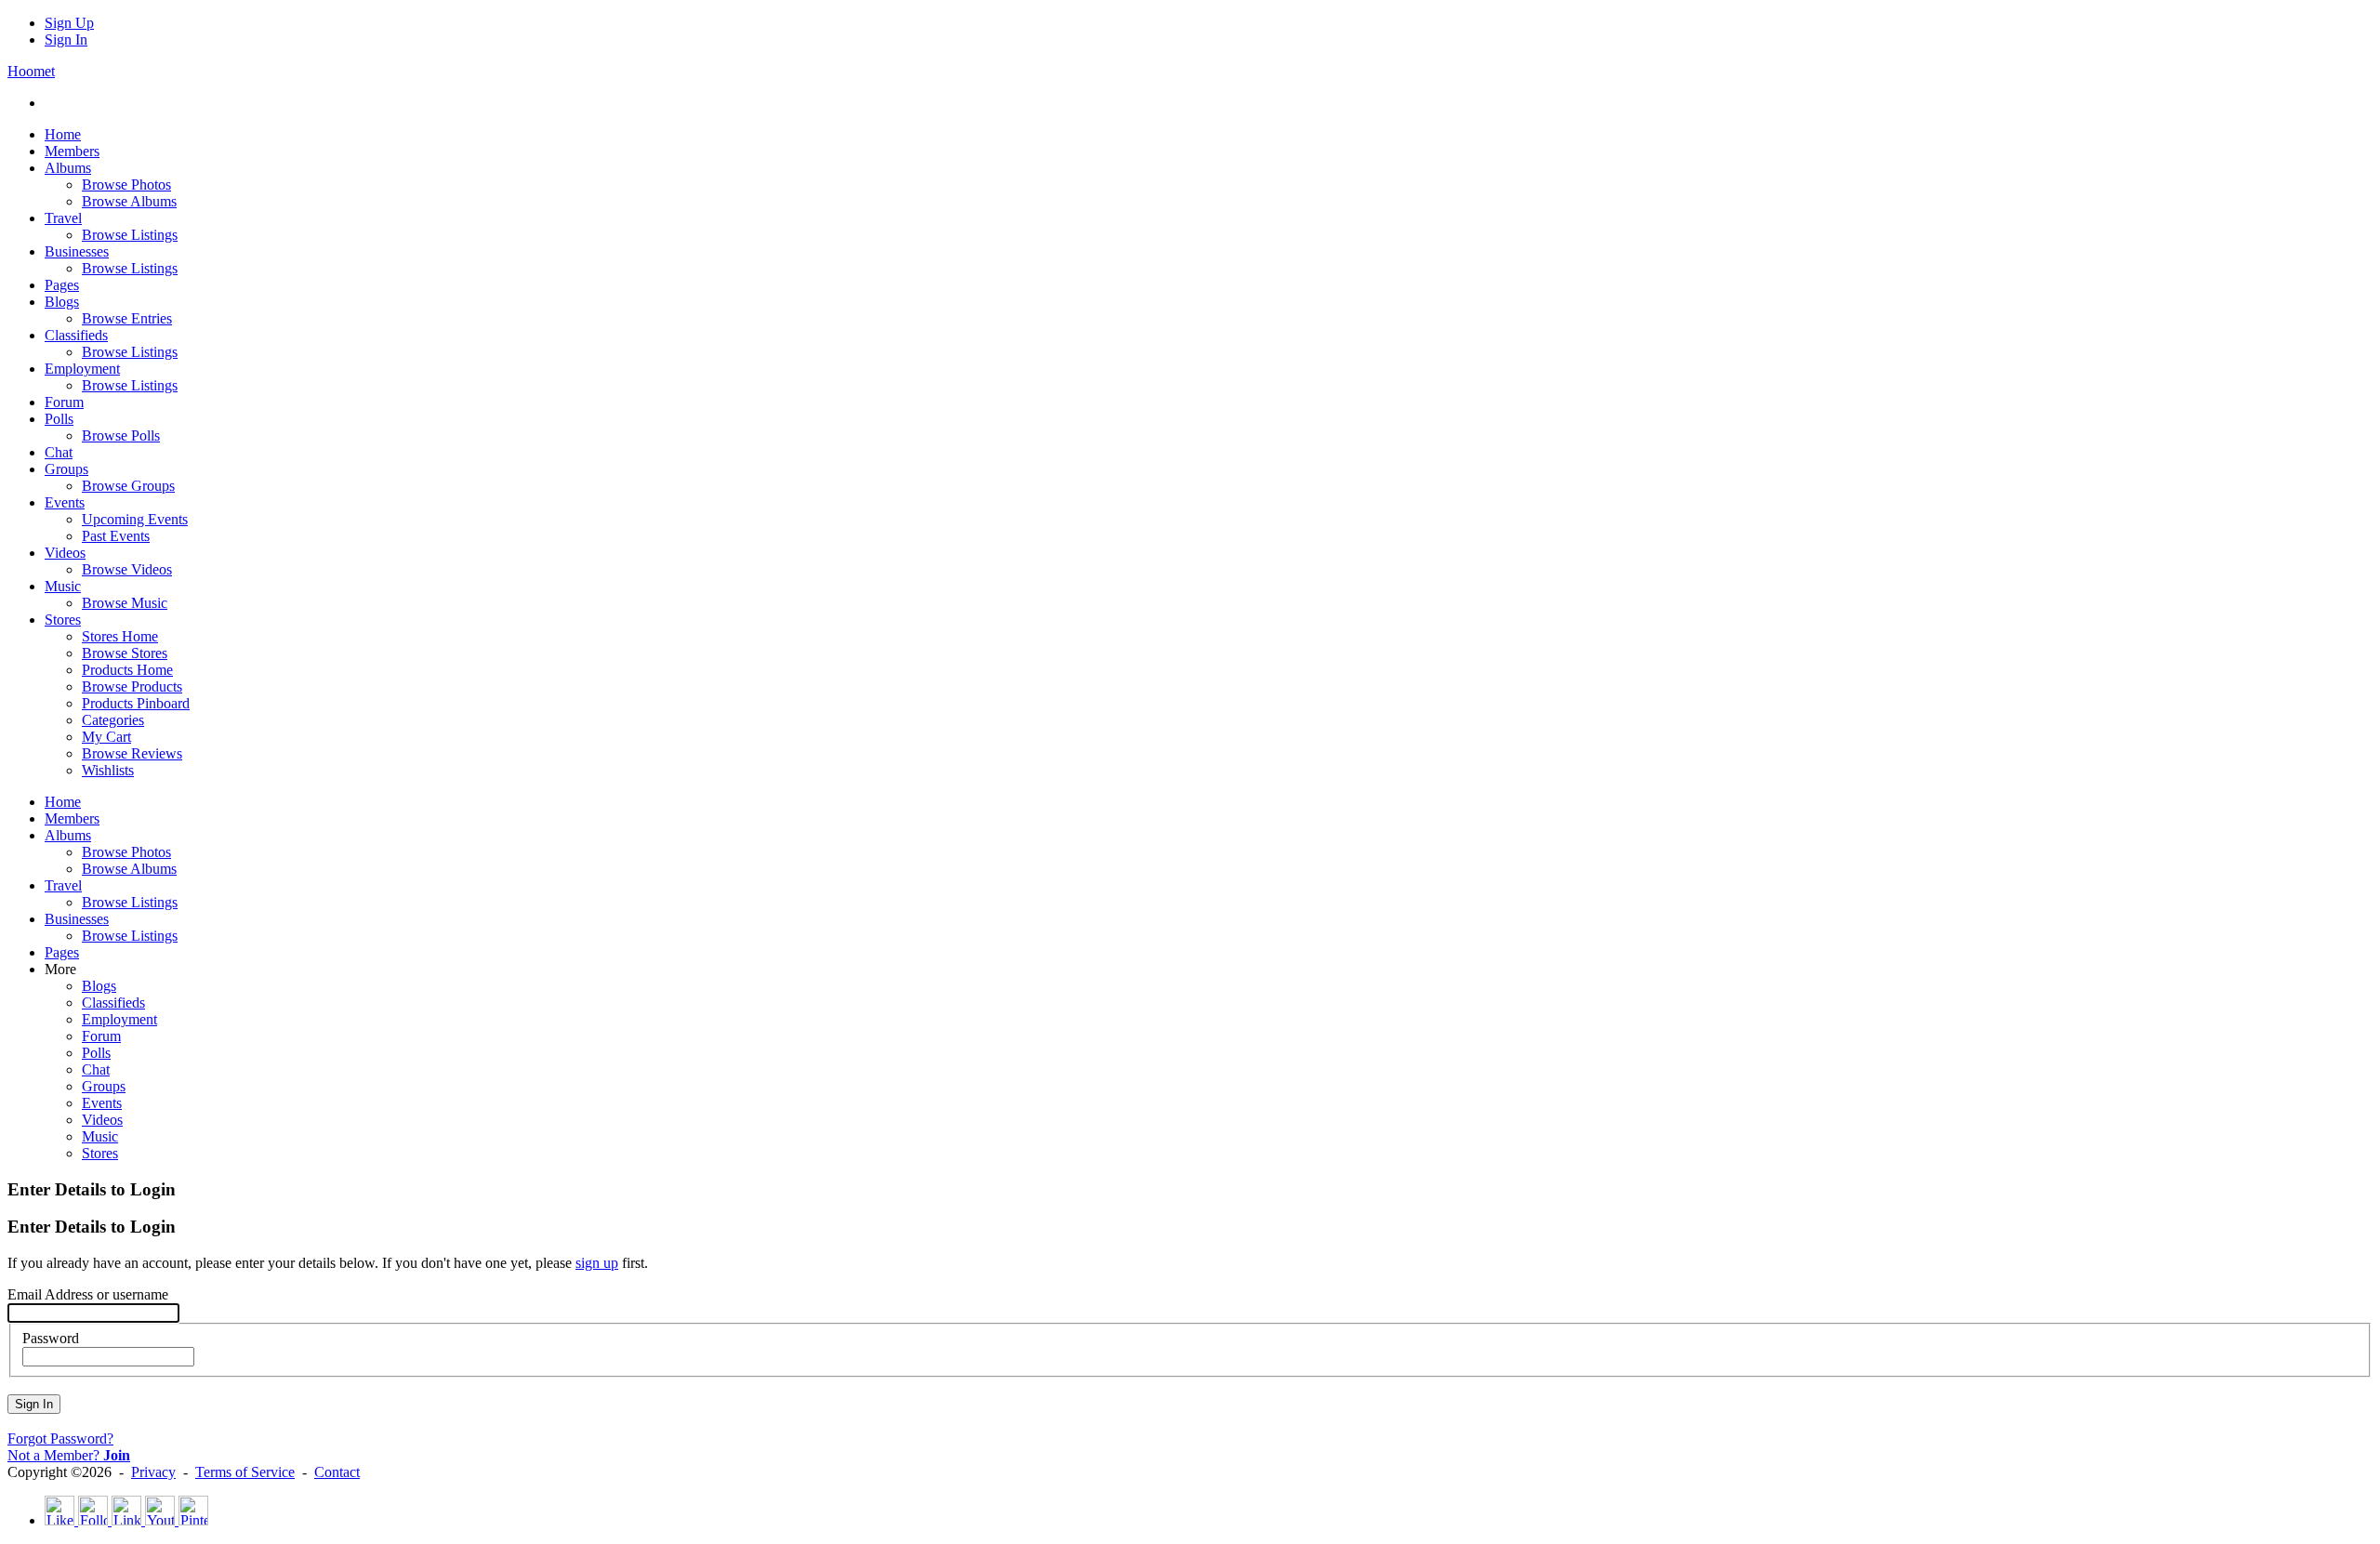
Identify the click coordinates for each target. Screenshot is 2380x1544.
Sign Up (69, 23)
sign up (597, 1263)
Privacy (153, 1472)
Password (51, 1338)
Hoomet (31, 71)
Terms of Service (245, 1472)
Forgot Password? (60, 1438)
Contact (337, 1472)
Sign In (66, 40)
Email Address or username (88, 1294)
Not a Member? (69, 1455)
